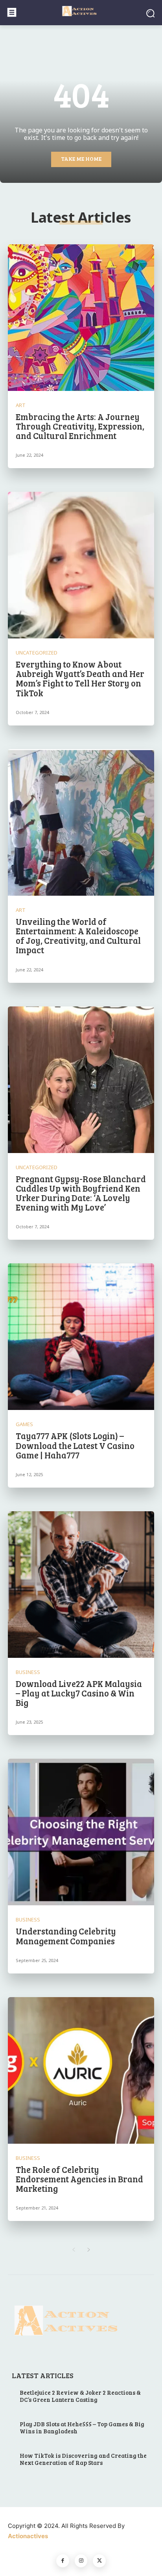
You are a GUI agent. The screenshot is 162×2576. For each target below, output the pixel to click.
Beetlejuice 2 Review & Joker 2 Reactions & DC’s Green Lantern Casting (80, 2396)
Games (24, 1424)
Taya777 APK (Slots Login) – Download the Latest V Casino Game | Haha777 (75, 1445)
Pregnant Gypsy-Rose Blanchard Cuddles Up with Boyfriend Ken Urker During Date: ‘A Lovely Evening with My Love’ (81, 1193)
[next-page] (89, 2250)
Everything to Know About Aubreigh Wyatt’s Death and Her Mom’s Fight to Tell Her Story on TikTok (80, 678)
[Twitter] (99, 2561)
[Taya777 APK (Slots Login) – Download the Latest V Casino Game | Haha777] (81, 1337)
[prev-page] (73, 2250)
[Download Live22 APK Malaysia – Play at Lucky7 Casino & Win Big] (81, 1585)
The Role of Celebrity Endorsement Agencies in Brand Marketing (79, 2179)
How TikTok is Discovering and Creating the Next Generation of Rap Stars (83, 2459)
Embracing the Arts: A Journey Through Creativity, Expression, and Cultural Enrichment (80, 426)
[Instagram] (81, 2561)
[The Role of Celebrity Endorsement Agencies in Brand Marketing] (81, 2070)
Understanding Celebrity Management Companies (66, 1936)
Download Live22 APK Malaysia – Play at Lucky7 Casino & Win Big (79, 1693)
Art (21, 405)
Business (28, 1672)
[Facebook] (63, 2561)
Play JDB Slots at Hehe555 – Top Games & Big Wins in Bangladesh (82, 2427)
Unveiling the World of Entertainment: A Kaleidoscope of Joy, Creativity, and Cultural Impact (78, 936)
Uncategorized (37, 653)
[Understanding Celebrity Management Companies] (81, 1832)
